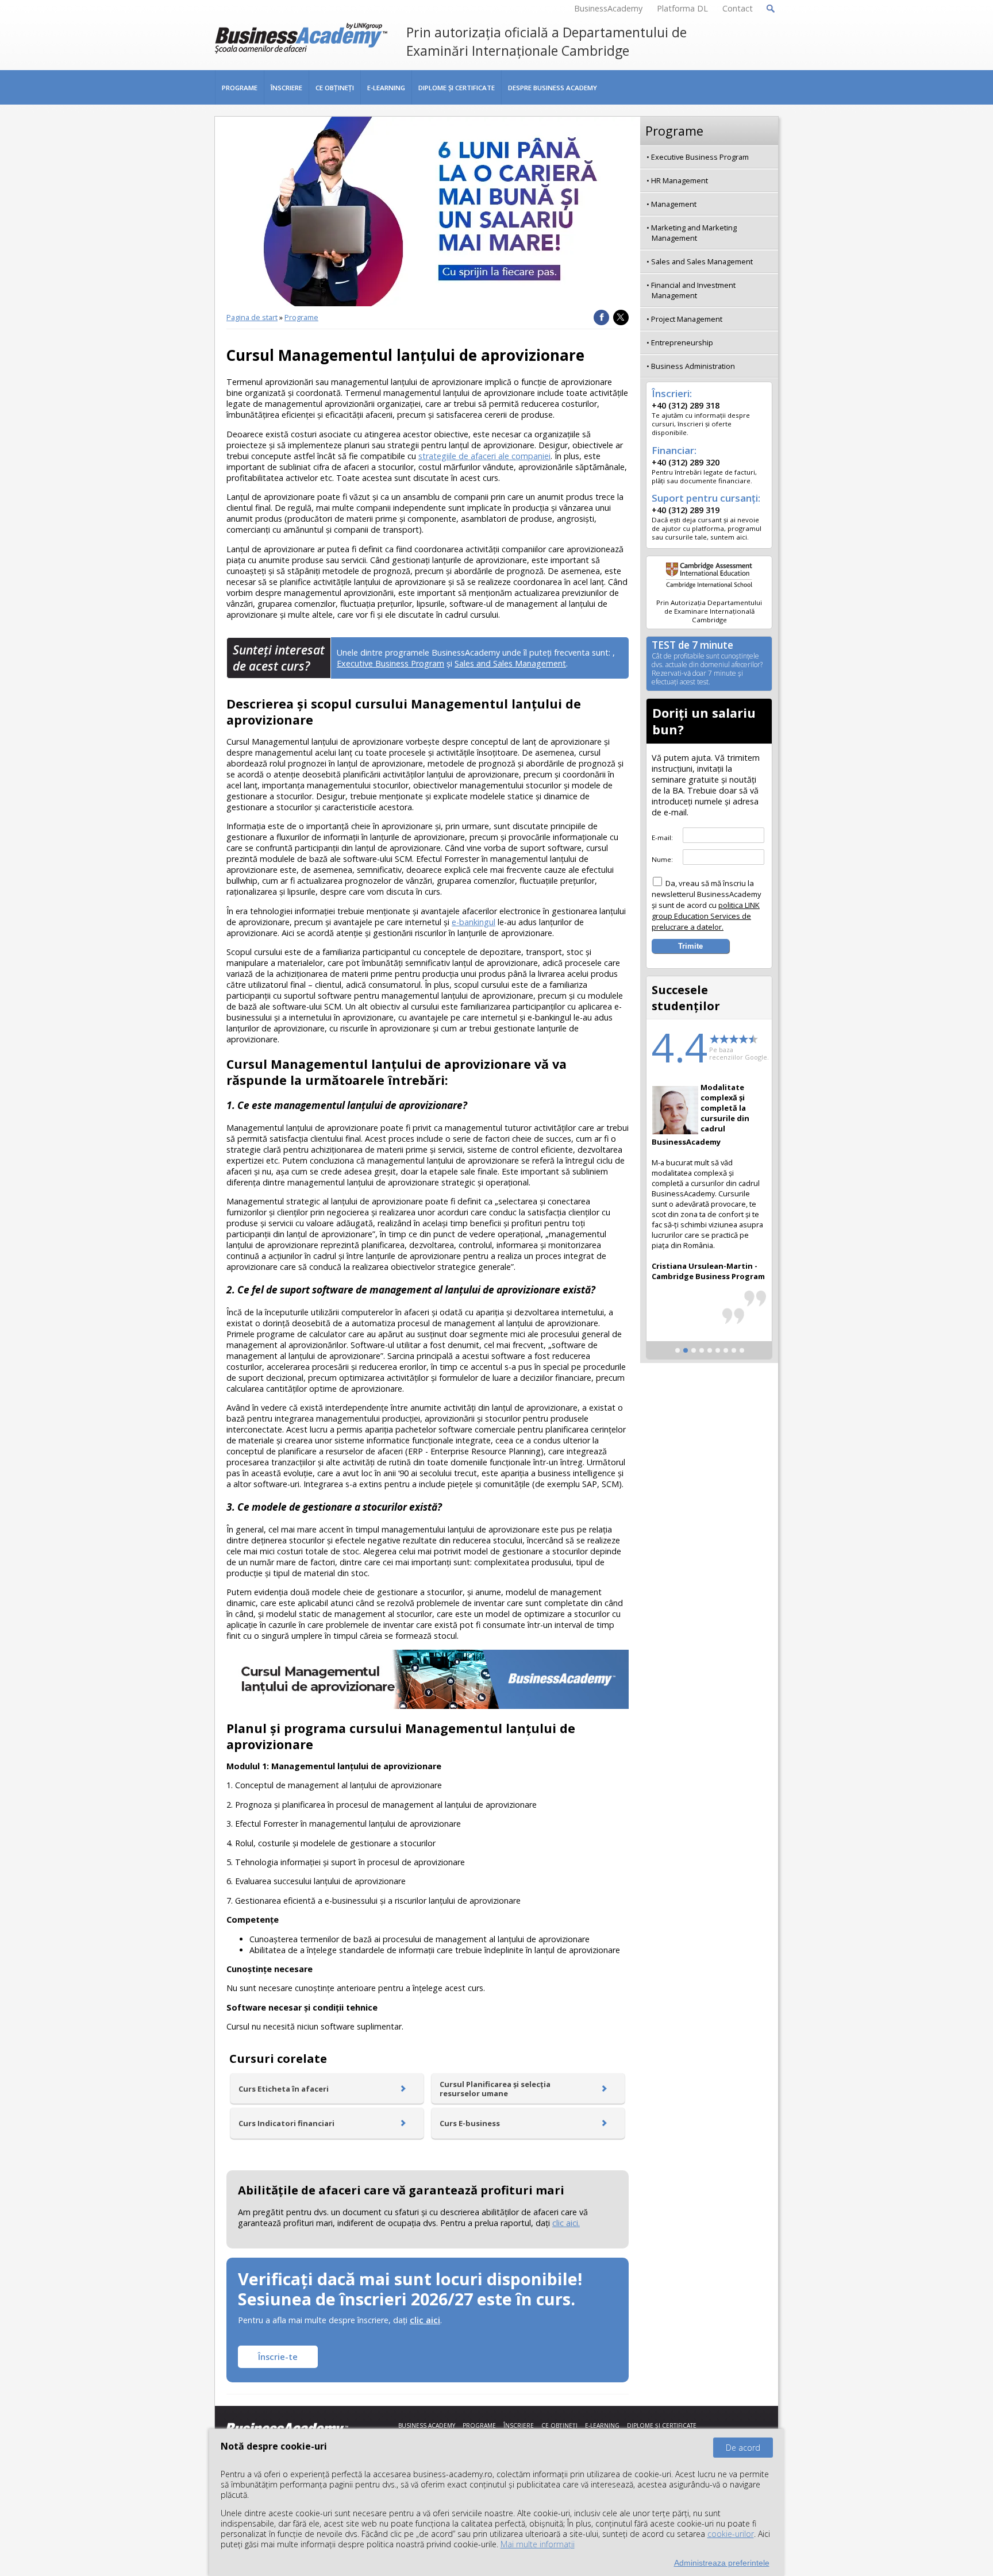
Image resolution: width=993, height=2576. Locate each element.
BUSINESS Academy (427, 2425)
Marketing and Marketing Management (694, 233)
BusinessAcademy (608, 8)
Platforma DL (682, 8)
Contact (738, 8)
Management (674, 204)
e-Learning (386, 88)
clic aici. (566, 2223)
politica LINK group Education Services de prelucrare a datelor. (706, 916)
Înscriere (286, 88)
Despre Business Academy (553, 88)
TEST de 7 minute (707, 664)
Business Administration (693, 366)
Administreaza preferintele (722, 2563)
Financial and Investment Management (693, 290)
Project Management (687, 319)
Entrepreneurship (682, 342)
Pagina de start (252, 317)
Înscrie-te (278, 2357)
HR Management (680, 180)
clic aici (425, 2320)
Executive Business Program (390, 663)
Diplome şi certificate (457, 88)
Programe (240, 88)
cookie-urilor (731, 2534)
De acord (743, 2448)
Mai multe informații (538, 2544)
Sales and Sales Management (510, 663)
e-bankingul (474, 922)
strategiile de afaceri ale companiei (484, 456)
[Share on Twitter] (621, 317)
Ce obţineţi (335, 88)
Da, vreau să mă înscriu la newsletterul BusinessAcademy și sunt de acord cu (707, 905)
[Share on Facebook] (601, 317)
